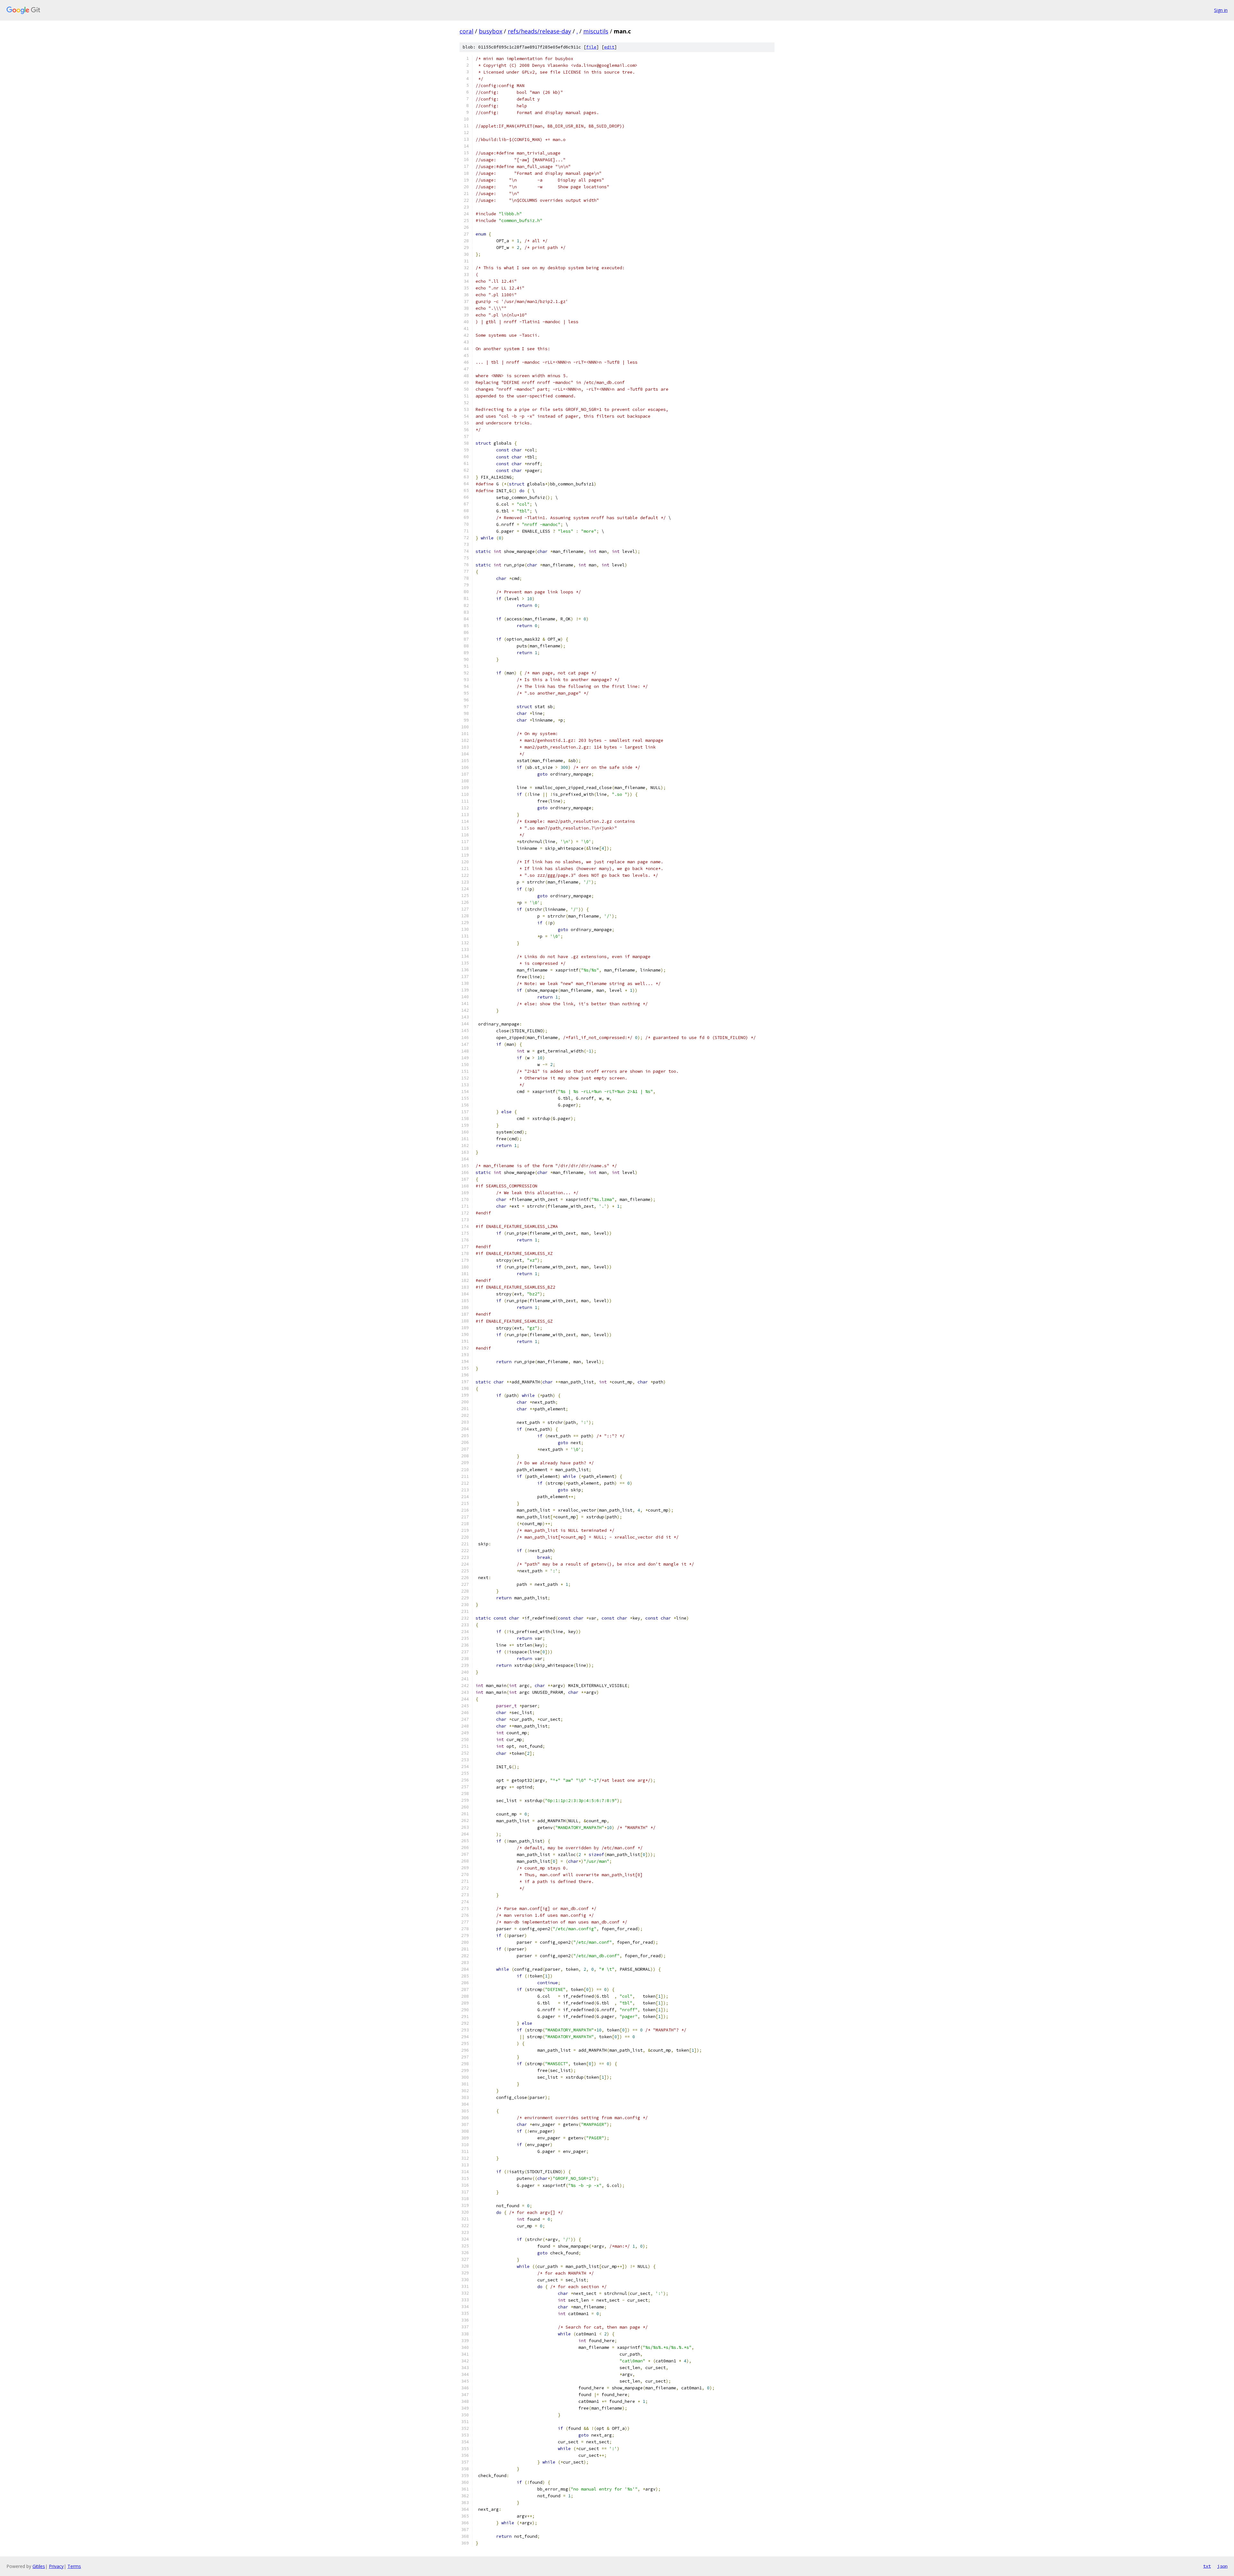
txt (1207, 2566)
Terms (74, 2566)
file (591, 47)
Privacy (56, 2566)
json (1222, 2566)
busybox (491, 31)
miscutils (596, 31)
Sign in (1221, 10)
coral (466, 31)
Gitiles (39, 2566)
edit (609, 47)
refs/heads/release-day (539, 31)
